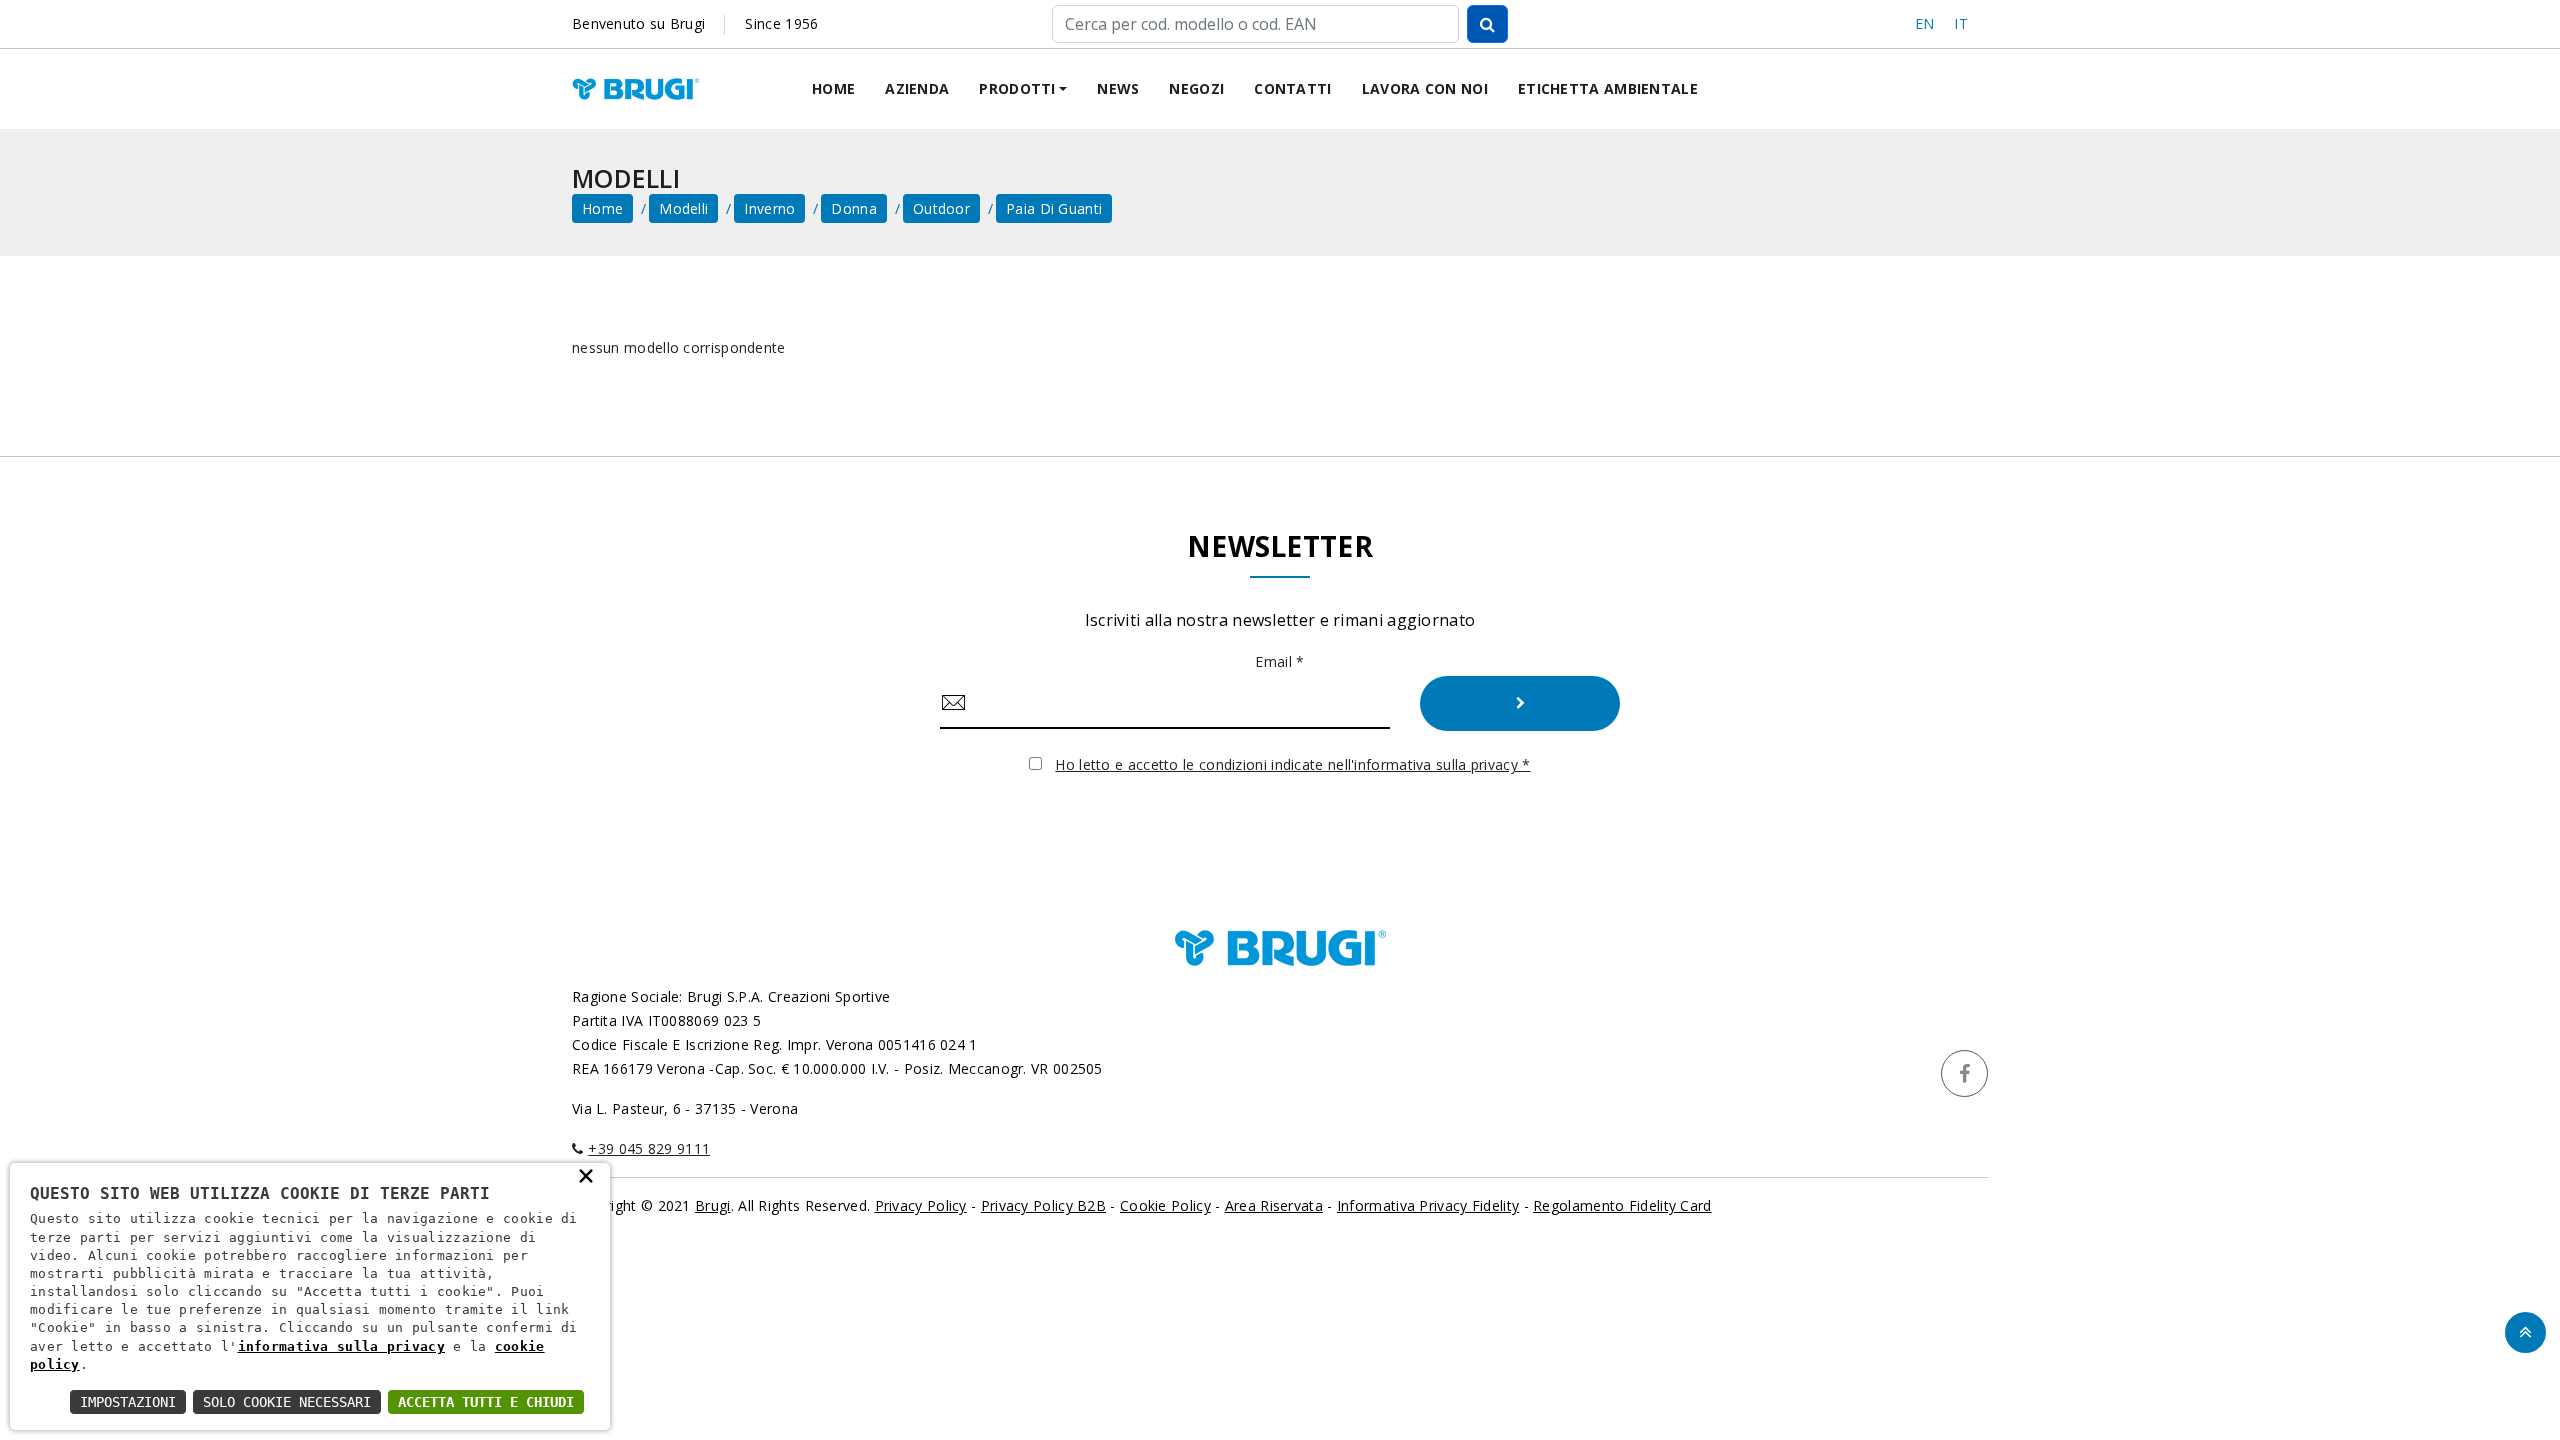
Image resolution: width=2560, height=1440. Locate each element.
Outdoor (941, 208)
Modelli (683, 208)
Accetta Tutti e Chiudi (486, 1402)
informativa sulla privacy (342, 1346)
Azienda (917, 88)
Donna (854, 208)
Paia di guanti (1054, 208)
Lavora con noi (1425, 88)
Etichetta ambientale (1608, 88)
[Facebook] (1964, 1073)
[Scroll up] (2525, 1332)
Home (833, 88)
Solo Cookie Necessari (287, 1402)
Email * (1279, 661)
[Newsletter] (1520, 703)
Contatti (1292, 88)
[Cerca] (1487, 24)
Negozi (1196, 88)
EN (1925, 23)
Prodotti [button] (1017, 88)
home (602, 208)
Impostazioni (128, 1402)
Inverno (769, 208)
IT (1961, 23)
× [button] (586, 1175)
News (1118, 88)
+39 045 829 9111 (649, 1148)
